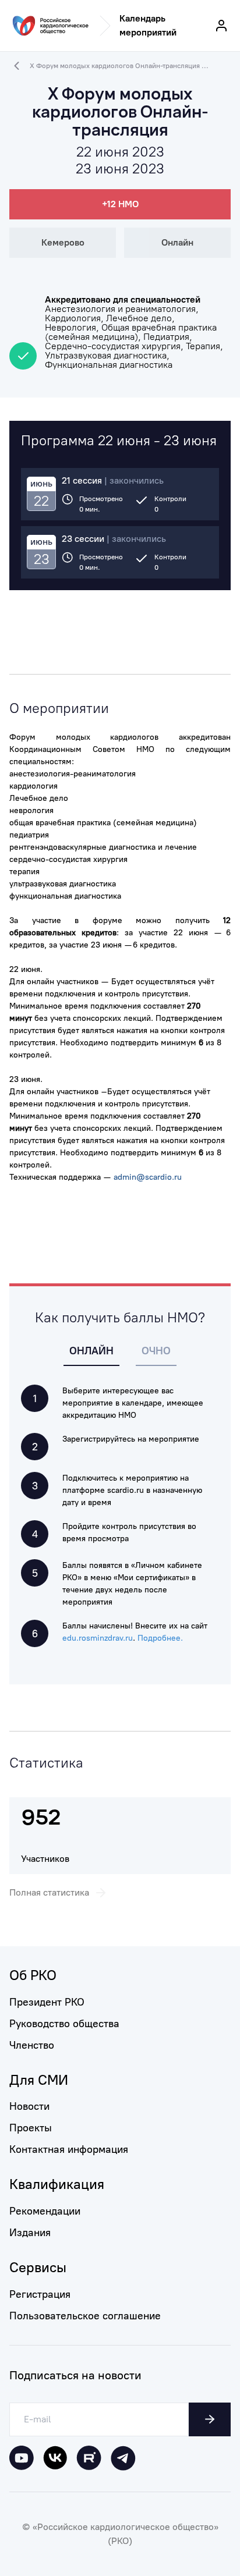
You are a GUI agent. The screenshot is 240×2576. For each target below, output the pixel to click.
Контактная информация (69, 2149)
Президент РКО (47, 2002)
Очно (156, 1351)
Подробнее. (160, 1638)
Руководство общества (64, 2024)
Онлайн (91, 1351)
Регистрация (40, 2294)
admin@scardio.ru (148, 1177)
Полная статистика (49, 1892)
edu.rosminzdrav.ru (98, 1638)
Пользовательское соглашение (85, 2316)
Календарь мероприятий (148, 25)
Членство (32, 2045)
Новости (29, 2106)
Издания (30, 2233)
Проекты (31, 2128)
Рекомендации (45, 2211)
